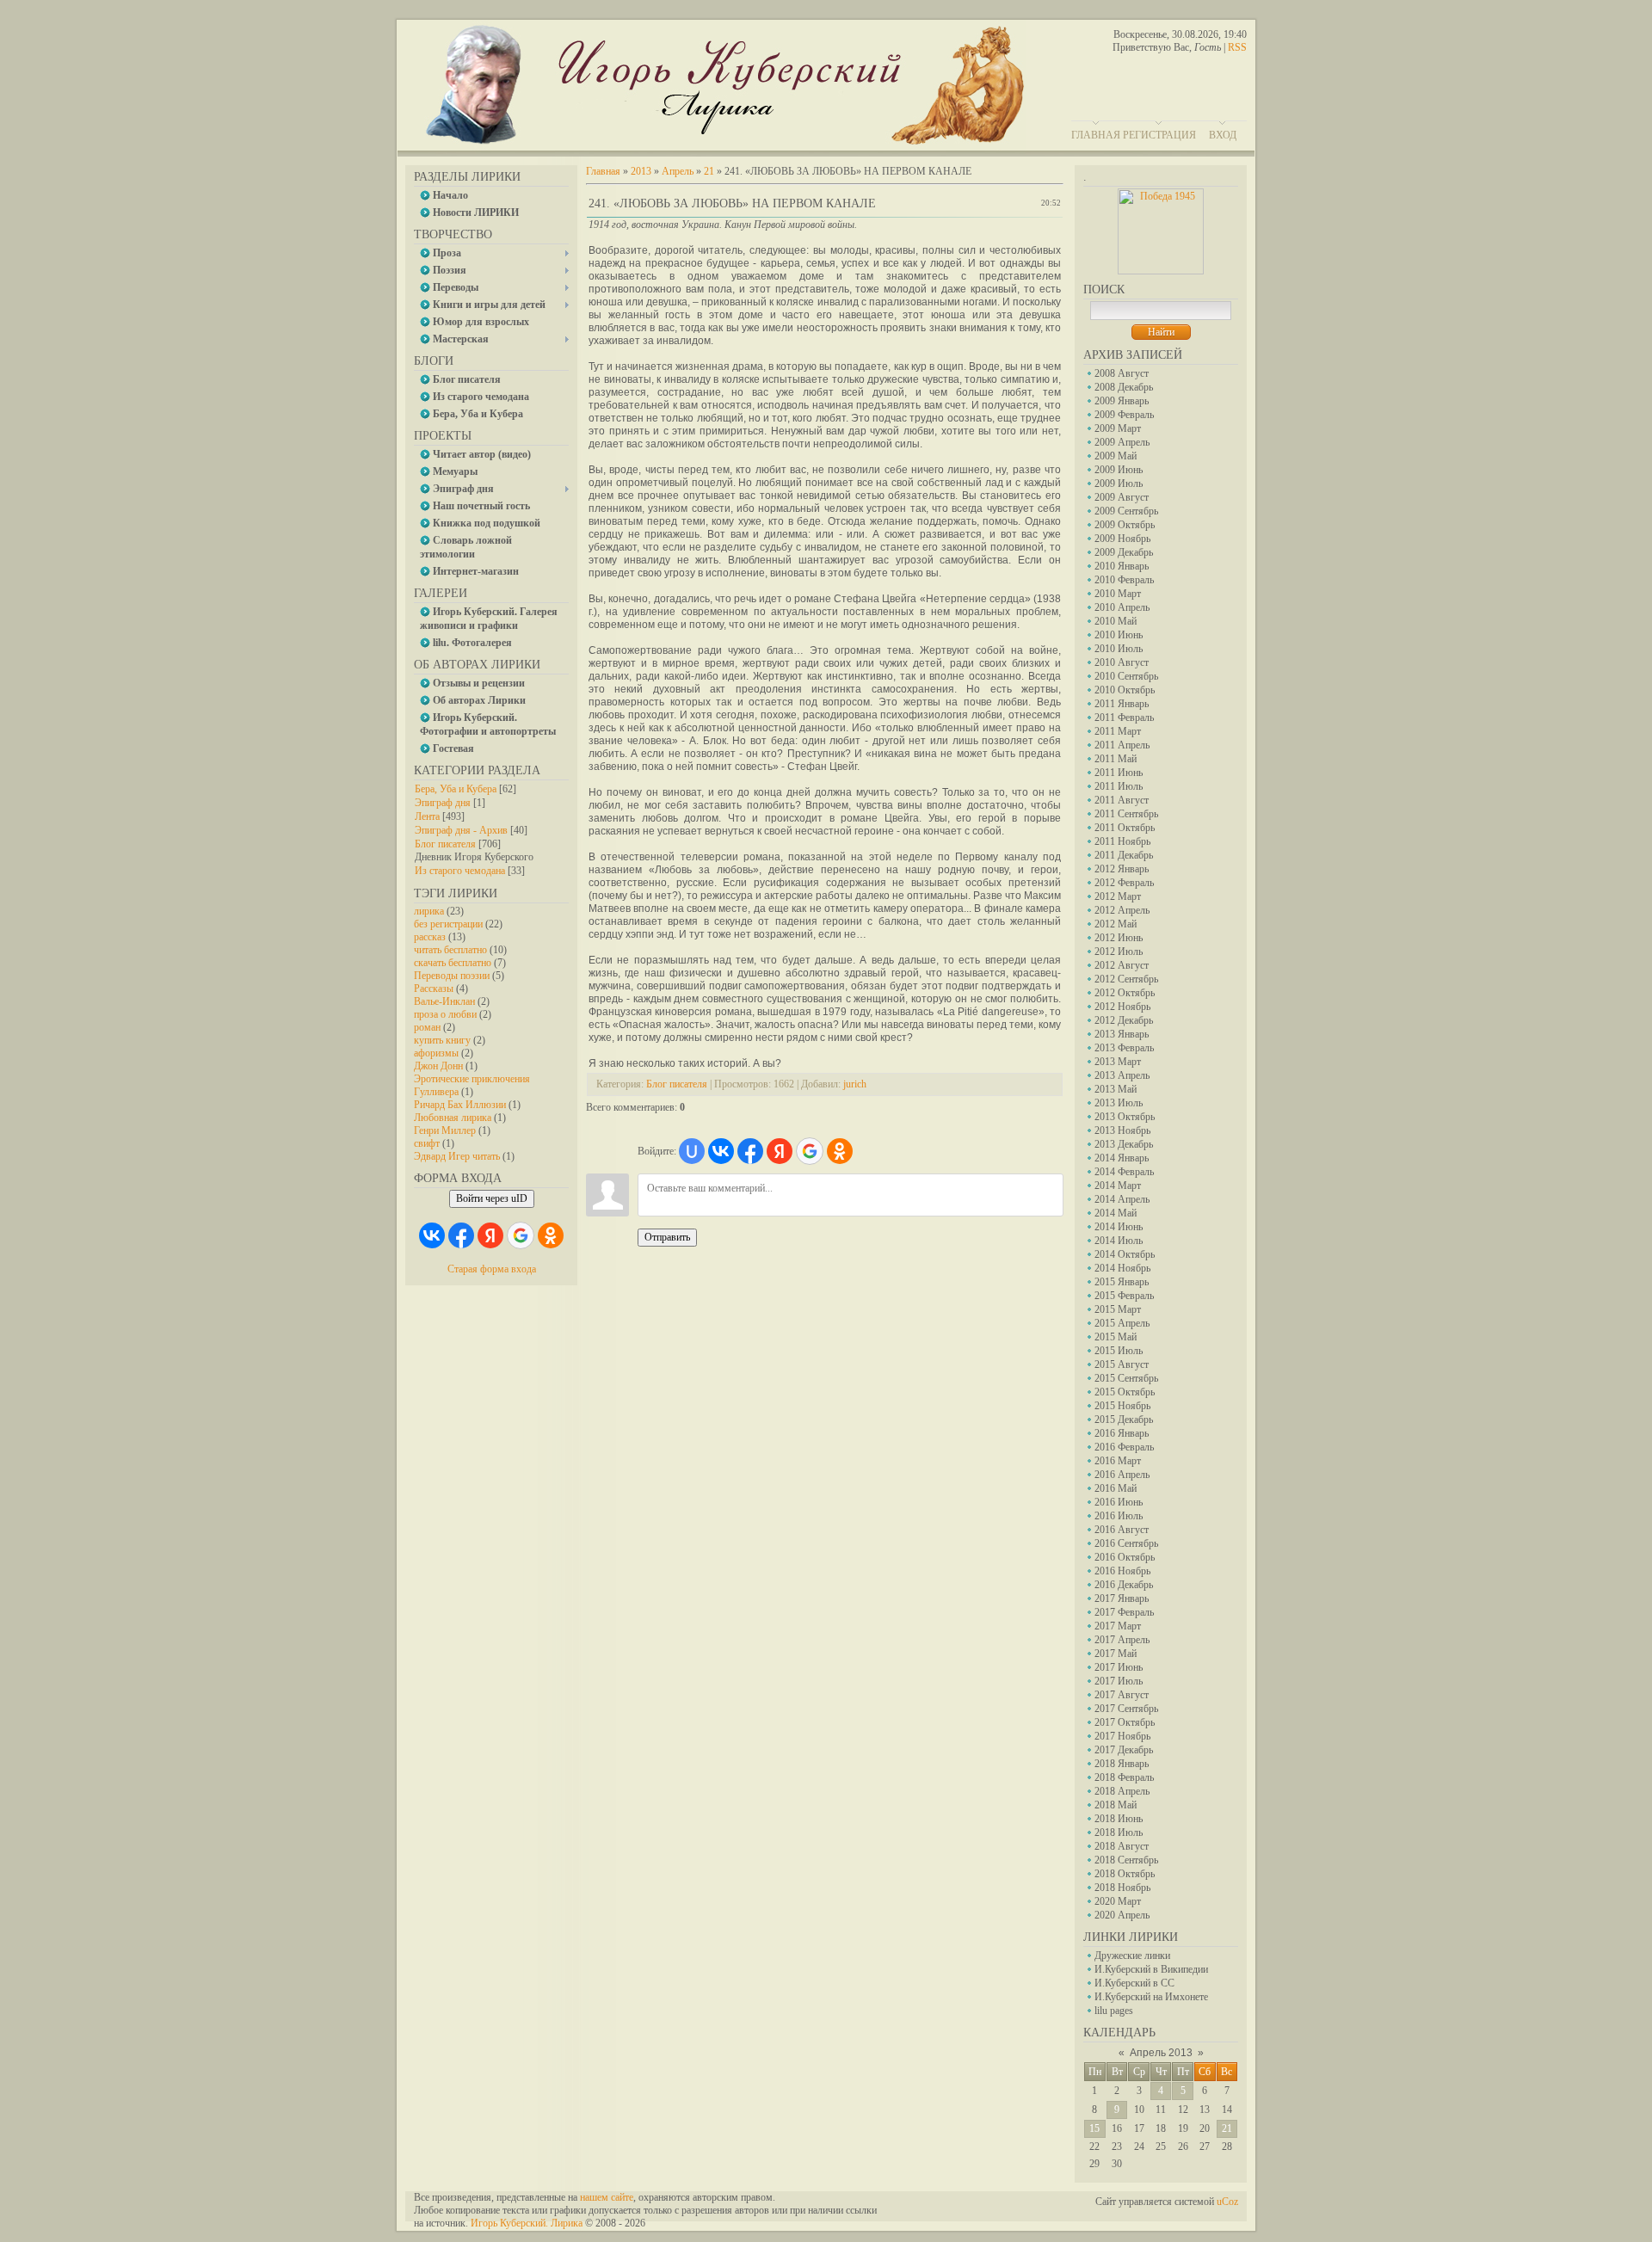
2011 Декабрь (1124, 855)
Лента (427, 816)
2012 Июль (1119, 952)
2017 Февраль (1124, 1612)
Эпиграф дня (443, 803)
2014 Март (1118, 1186)
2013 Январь (1122, 1034)
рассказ (430, 937)
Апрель (678, 171)
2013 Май (1116, 1089)
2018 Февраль (1124, 1777)
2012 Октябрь (1125, 993)
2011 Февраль (1124, 718)
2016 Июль (1119, 1516)
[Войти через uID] (692, 1151)
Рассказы (434, 989)
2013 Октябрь (1125, 1117)
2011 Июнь (1119, 773)
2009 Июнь (1119, 470)
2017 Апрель (1122, 1640)
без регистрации (448, 924)
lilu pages (1114, 2011)
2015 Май (1116, 1337)
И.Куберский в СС (1134, 1983)
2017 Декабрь (1124, 1750)
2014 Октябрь (1125, 1254)
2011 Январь (1122, 704)
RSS (1237, 47)
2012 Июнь (1119, 938)
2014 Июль (1119, 1241)
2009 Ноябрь (1122, 539)
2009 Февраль (1124, 415)
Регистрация (1159, 135)
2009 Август (1122, 497)
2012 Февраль (1124, 883)
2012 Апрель (1122, 910)
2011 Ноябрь (1122, 841)
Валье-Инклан (444, 1001)
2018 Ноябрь (1122, 1888)
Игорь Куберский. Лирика (527, 2223)
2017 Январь (1122, 1598)
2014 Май (1116, 1213)
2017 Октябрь (1125, 1722)
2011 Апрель (1122, 745)
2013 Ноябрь (1122, 1130)
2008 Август (1122, 373)
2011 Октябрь (1125, 828)
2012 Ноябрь (1122, 1007)
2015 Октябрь (1125, 1392)
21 (1227, 2128)
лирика (429, 911)
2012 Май (1116, 924)
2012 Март (1118, 896)
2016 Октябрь (1125, 1557)
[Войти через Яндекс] (490, 1235)
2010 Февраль (1124, 580)
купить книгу (442, 1040)
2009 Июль (1119, 484)
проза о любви (445, 1014)
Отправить (667, 1237)
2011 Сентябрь (1126, 814)
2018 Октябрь (1125, 1874)
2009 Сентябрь (1126, 511)
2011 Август (1122, 800)
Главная (1096, 135)
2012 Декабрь (1124, 1020)
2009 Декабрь (1124, 552)
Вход (1223, 135)
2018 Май (1116, 1805)
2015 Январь (1122, 1282)
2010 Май (1116, 621)
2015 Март (1118, 1309)
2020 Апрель (1122, 1915)
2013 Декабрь (1124, 1144)
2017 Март (1118, 1626)
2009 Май (1116, 456)
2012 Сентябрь (1126, 979)
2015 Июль (1119, 1351)
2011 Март (1118, 731)
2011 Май (1116, 759)
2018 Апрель (1122, 1791)
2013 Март (1118, 1062)
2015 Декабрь (1124, 1420)
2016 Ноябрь (1122, 1571)
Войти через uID (492, 1198)
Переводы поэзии (452, 976)
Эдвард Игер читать (457, 1156)
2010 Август (1122, 662)
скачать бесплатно (453, 963)
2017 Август (1122, 1695)
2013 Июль (1119, 1103)
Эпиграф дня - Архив (461, 830)
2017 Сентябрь (1126, 1709)
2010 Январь (1122, 566)
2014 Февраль (1124, 1172)
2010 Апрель (1122, 607)
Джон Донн (438, 1066)
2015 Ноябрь (1122, 1406)
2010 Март (1118, 594)
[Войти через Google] (521, 1235)
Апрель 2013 (1161, 2053)
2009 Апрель (1122, 442)
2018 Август (1122, 1846)
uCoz (1227, 2202)
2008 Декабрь (1124, 387)
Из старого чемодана (460, 871)
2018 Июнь (1119, 1819)
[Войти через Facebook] (461, 1235)
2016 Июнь (1119, 1502)
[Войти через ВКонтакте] (432, 1235)
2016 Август (1122, 1530)
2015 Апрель (1122, 1323)
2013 (641, 171)
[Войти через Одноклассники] (551, 1235)
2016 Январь (1122, 1433)
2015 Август (1122, 1364)
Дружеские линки (1132, 1956)
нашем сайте (607, 2197)
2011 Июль (1119, 786)
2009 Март (1118, 428)
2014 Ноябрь (1122, 1268)
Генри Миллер (445, 1130)
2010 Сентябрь (1126, 676)
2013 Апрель (1122, 1075)
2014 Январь (1122, 1158)
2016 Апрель (1122, 1475)
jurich (855, 1084)
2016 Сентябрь (1126, 1543)
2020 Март (1118, 1901)
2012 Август (1122, 965)
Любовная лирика (453, 1118)
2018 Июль (1119, 1832)
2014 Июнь (1119, 1227)
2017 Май (1116, 1654)
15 (1094, 2128)
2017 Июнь (1119, 1667)
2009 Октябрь (1125, 525)
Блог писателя (445, 844)
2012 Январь (1122, 869)
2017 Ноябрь (1122, 1736)
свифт (427, 1143)
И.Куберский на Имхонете (1151, 1997)
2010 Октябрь (1125, 690)
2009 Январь (1122, 401)
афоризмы (436, 1053)
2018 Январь (1122, 1764)
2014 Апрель (1122, 1199)
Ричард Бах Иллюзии (460, 1105)
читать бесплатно (450, 950)
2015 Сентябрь (1126, 1378)
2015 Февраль (1124, 1296)
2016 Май (1116, 1488)
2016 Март (1118, 1461)
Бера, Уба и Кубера (456, 789)
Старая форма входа (492, 1269)
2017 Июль (1119, 1681)
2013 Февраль (1124, 1048)
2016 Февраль (1124, 1447)
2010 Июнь (1119, 635)
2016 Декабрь (1124, 1585)
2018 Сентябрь (1126, 1860)
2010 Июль (1119, 649)
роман (427, 1027)
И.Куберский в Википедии (1151, 1969)
